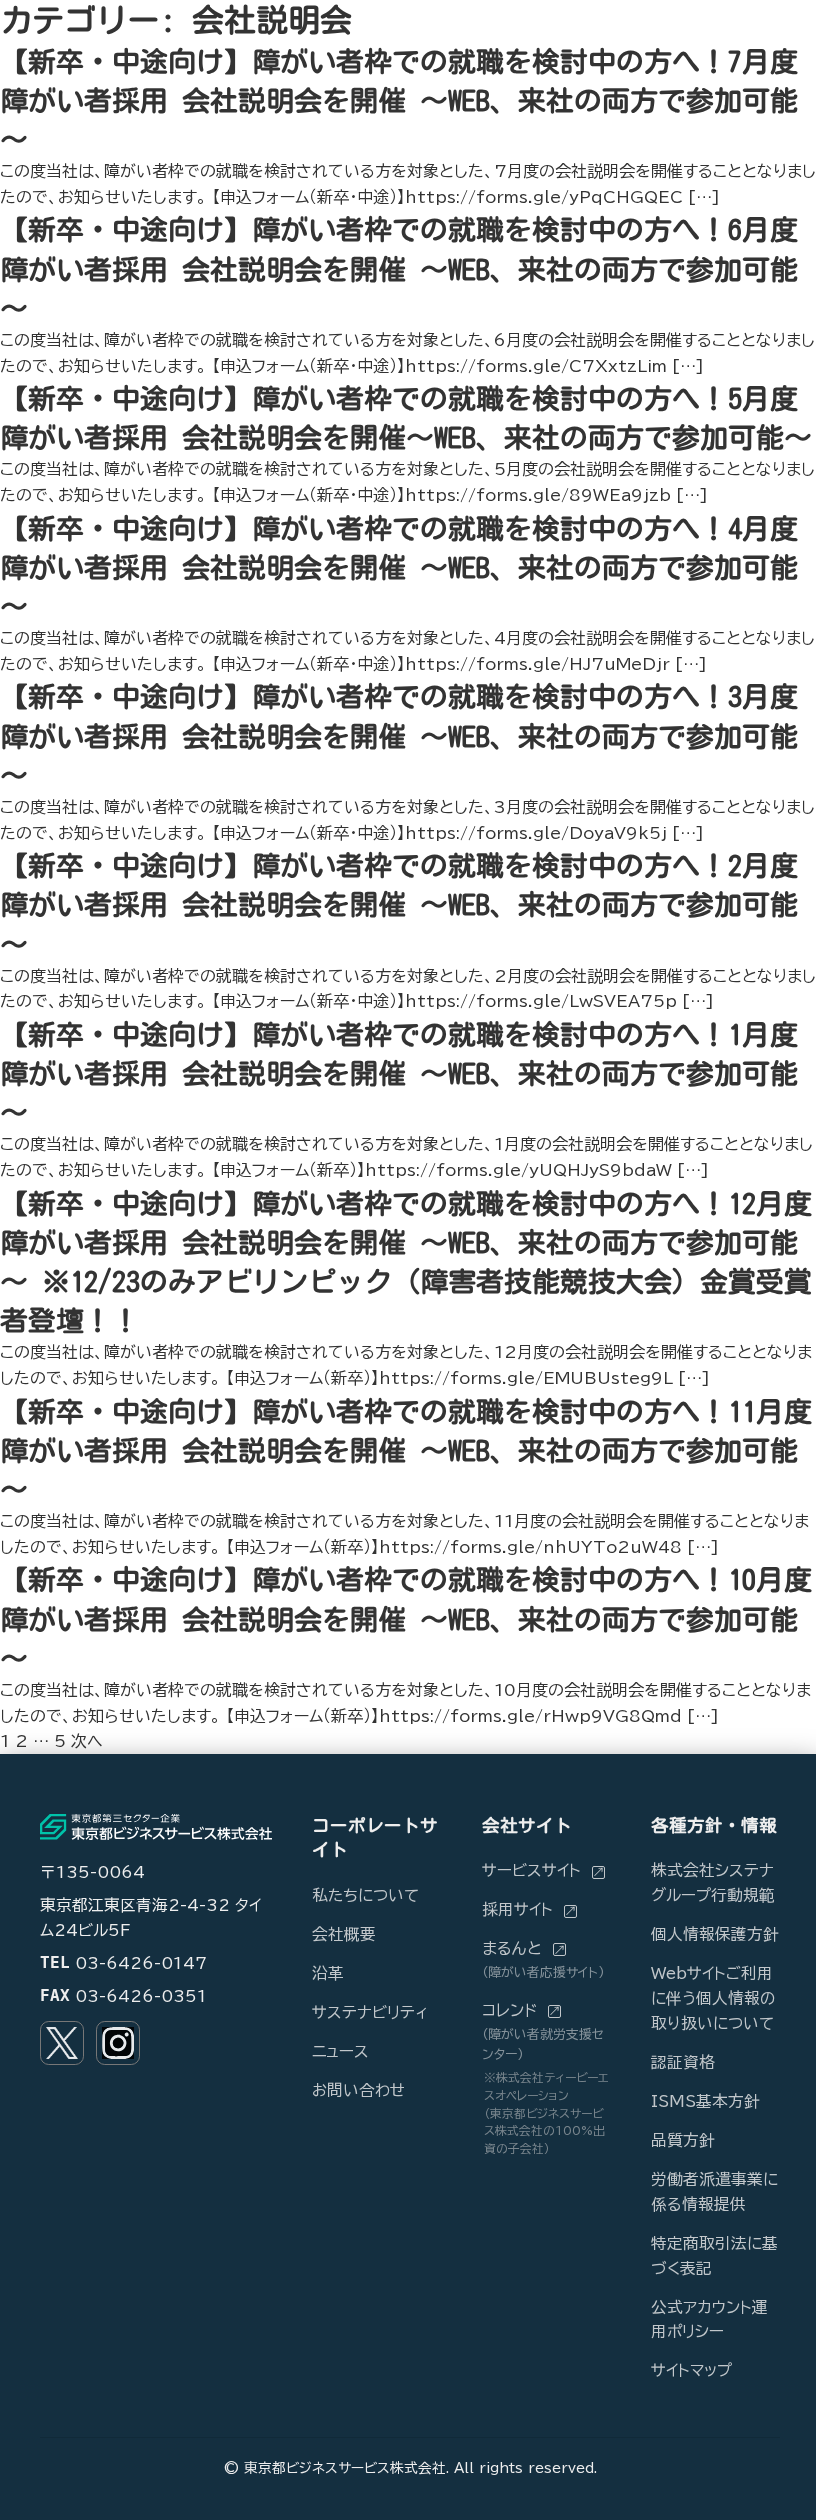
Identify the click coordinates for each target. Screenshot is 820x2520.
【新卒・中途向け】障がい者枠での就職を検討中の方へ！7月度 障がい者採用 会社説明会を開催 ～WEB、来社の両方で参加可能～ (399, 100)
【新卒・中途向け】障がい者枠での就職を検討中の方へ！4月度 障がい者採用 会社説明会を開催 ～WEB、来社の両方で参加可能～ (399, 567)
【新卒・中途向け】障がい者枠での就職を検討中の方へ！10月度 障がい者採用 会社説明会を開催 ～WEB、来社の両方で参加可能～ (406, 1618)
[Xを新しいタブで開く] (62, 2043)
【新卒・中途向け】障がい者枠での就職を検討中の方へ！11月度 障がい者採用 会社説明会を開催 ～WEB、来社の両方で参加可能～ (406, 1450)
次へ (87, 1741)
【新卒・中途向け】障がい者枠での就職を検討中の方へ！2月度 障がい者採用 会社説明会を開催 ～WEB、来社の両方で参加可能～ (399, 904)
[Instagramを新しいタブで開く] (118, 2043)
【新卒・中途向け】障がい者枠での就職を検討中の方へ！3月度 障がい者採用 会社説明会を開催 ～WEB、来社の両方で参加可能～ (399, 735)
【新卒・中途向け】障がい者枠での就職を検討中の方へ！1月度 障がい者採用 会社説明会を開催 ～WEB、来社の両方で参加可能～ (399, 1073)
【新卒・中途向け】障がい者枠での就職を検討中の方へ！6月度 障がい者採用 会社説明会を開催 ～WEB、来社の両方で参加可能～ (399, 268)
